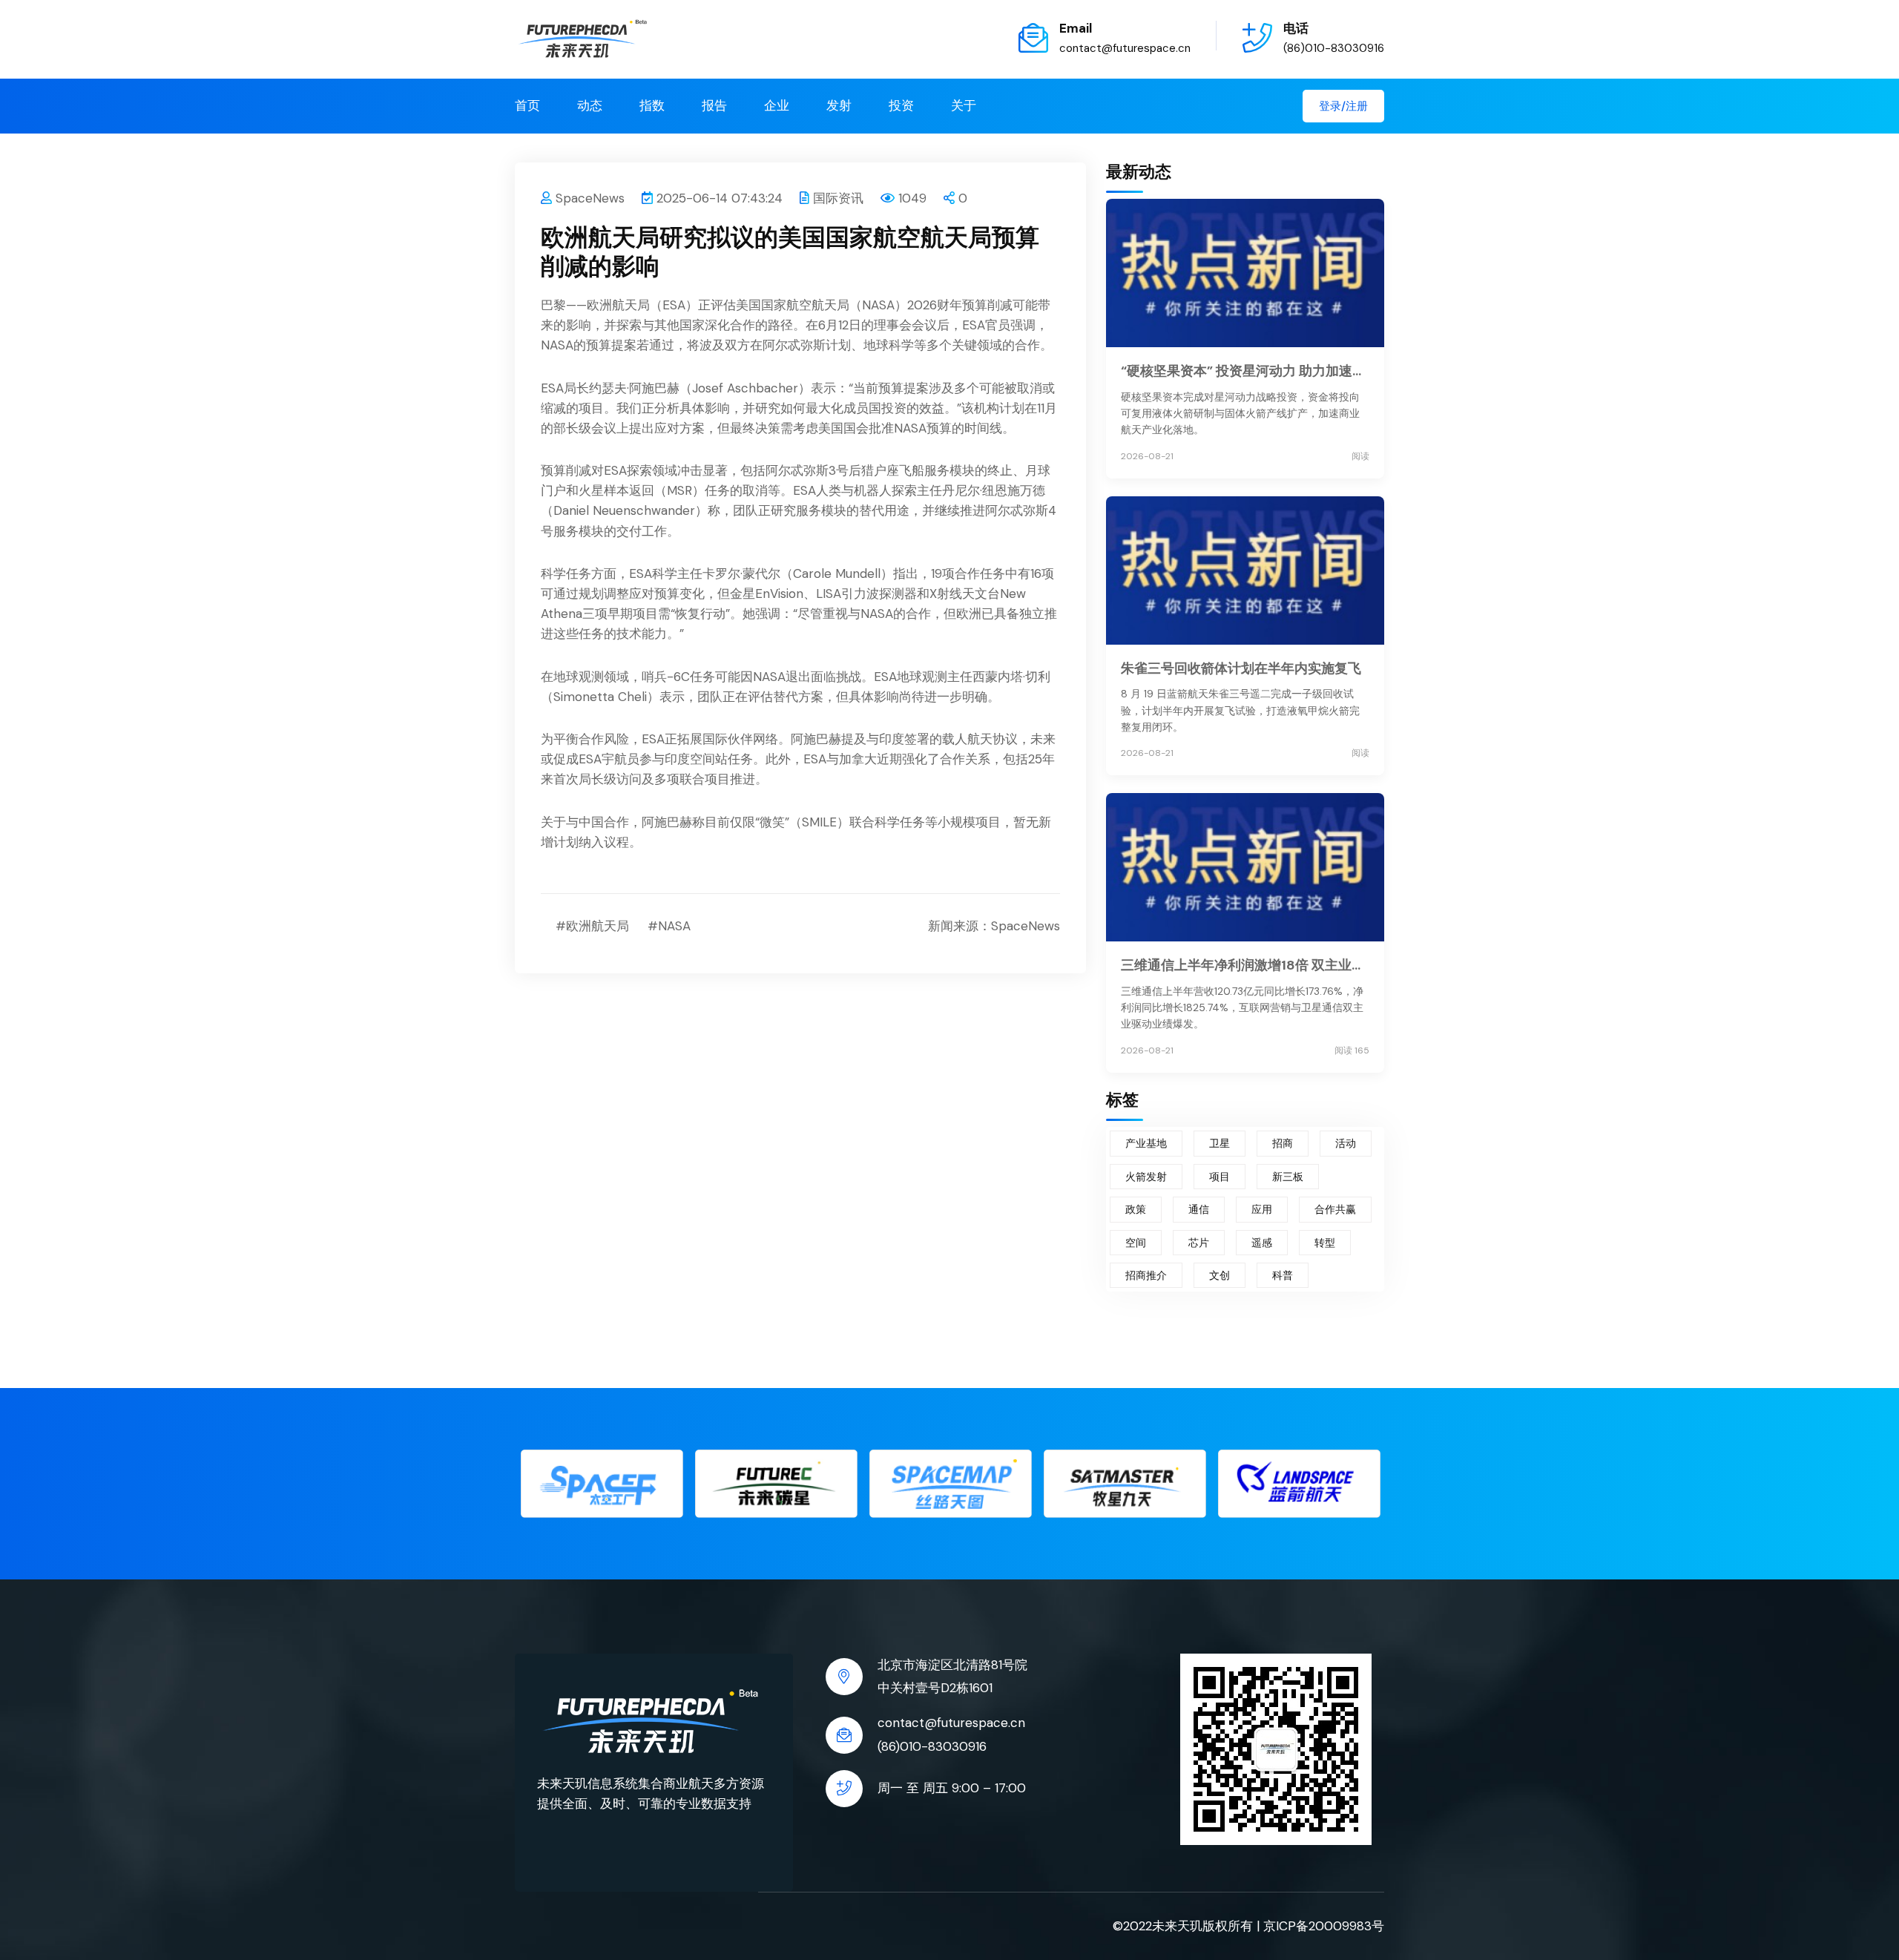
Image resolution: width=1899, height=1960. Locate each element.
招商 (1283, 1143)
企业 (777, 105)
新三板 (1288, 1177)
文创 (1220, 1275)
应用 (1262, 1209)
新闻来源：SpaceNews (994, 926)
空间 (1136, 1243)
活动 (1346, 1143)
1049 (912, 198)
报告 (714, 105)
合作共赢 (1335, 1209)
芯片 (1199, 1243)
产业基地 (1146, 1143)
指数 (652, 105)
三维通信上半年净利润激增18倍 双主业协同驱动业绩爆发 (1245, 965)
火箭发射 (1146, 1177)
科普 (1283, 1275)
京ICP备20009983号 (1324, 1926)
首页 (527, 105)
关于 (964, 105)
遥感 (1262, 1243)
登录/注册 (1343, 106)
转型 (1325, 1243)
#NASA (669, 926)
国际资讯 (838, 198)
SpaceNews (590, 198)
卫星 (1220, 1143)
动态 (590, 105)
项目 (1220, 1177)
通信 (1199, 1209)
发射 (839, 105)
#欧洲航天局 (592, 926)
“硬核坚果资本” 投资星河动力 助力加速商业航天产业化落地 (1245, 371)
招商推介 (1146, 1275)
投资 (901, 105)
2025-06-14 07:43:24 (720, 198)
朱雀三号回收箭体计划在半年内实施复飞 (1241, 668)
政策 (1136, 1209)
